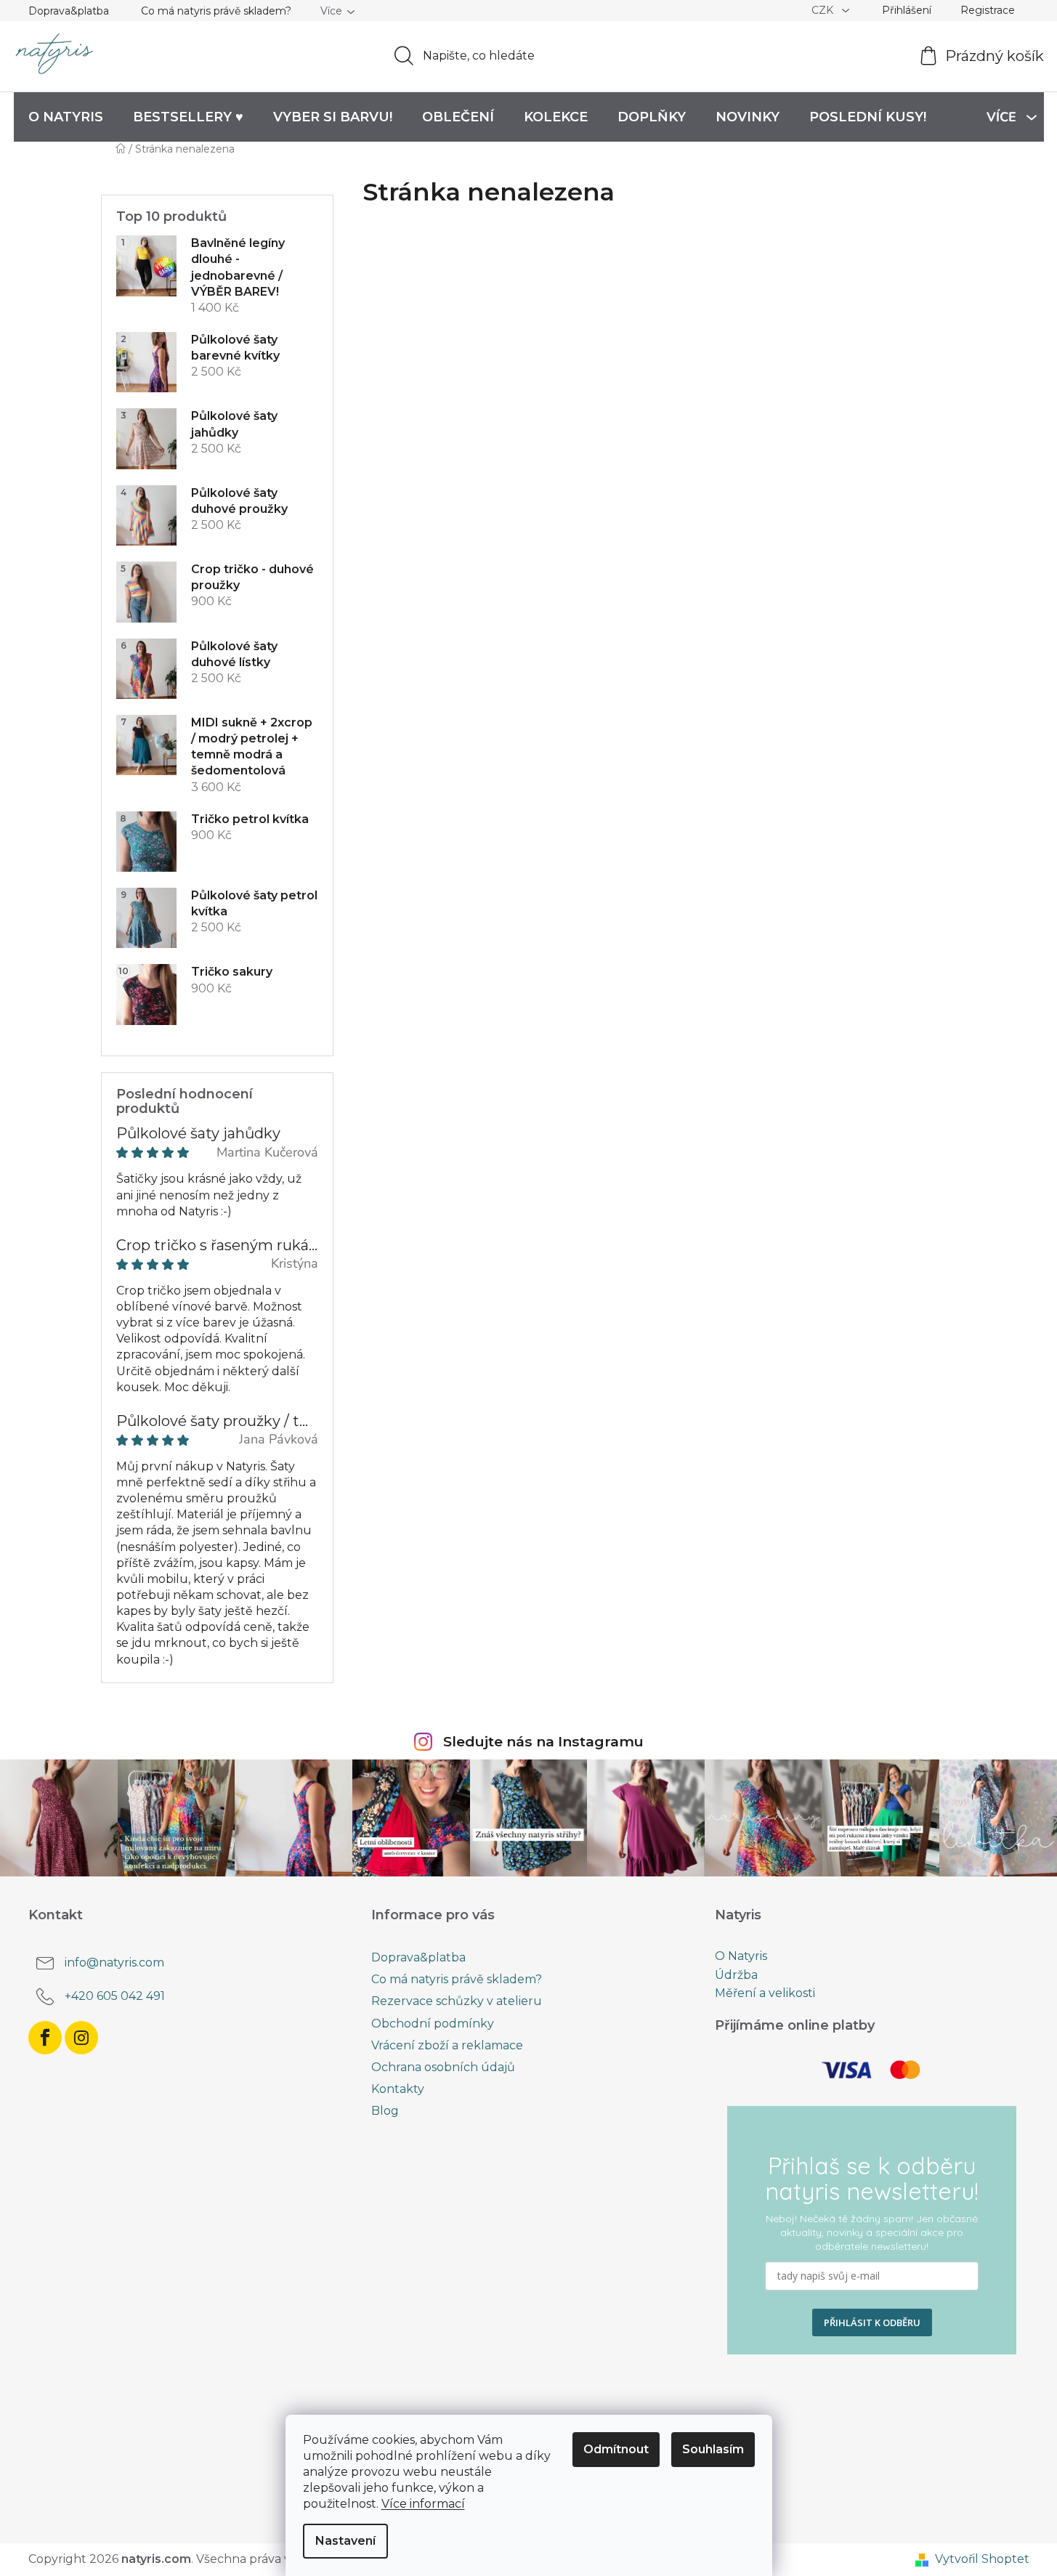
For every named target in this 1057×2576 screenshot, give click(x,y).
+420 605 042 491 (115, 1996)
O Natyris (741, 1956)
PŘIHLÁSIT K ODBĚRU (872, 2322)
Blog (385, 2111)
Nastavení (345, 2541)
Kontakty (398, 2089)
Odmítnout (616, 2449)
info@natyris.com (114, 1963)
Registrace (988, 10)
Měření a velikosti (765, 1993)
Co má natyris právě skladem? (216, 11)
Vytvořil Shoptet (982, 2559)
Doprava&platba (69, 11)
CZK (824, 10)
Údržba (736, 1975)
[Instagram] (81, 2038)
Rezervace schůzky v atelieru (457, 2001)
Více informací (423, 2504)
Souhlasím (713, 2449)
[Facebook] (45, 2038)
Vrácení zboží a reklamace (447, 2045)
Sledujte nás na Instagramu (543, 1741)
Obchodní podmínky (433, 2024)
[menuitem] (66, 117)
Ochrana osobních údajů (443, 2067)
